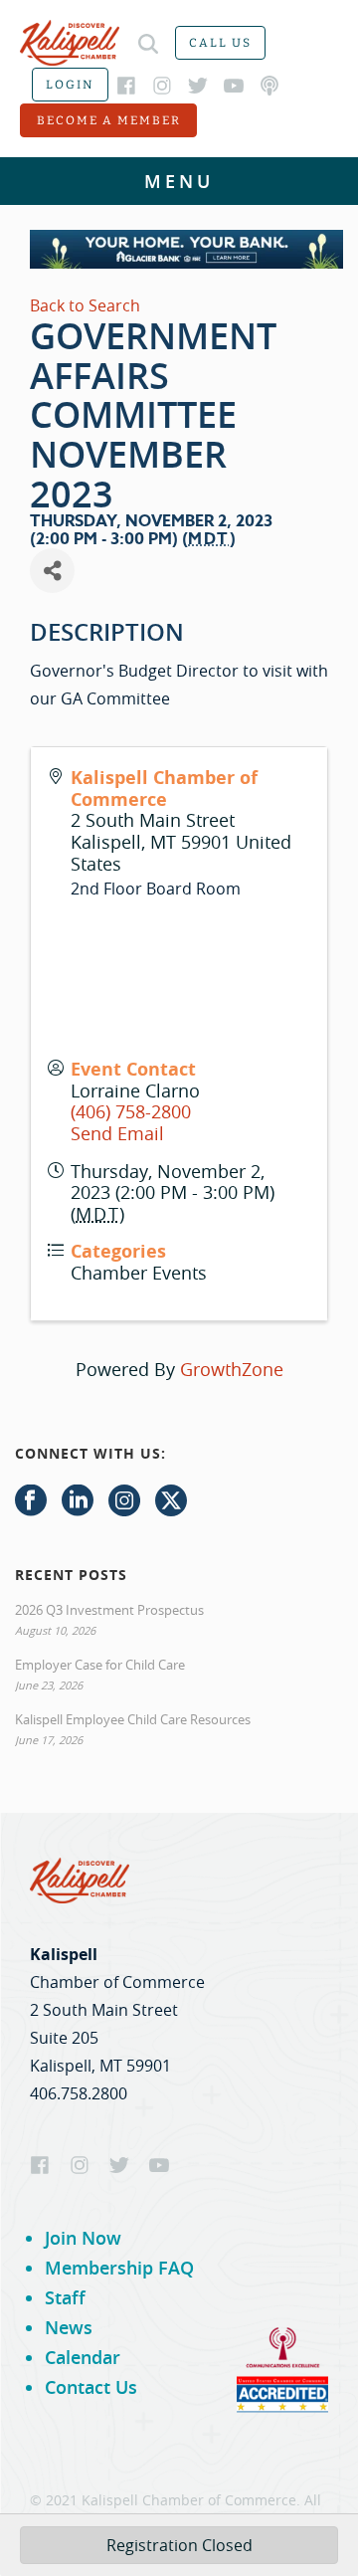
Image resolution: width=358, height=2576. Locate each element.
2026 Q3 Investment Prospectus (109, 1610)
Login (70, 85)
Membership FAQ (119, 2268)
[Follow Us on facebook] (31, 1501)
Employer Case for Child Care (100, 1665)
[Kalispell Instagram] (162, 86)
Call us (220, 43)
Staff (65, 2297)
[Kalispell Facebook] (126, 86)
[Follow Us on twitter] (171, 1501)
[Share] (52, 571)
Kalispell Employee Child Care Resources (133, 1719)
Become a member (109, 120)
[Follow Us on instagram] (124, 1501)
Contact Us (91, 2387)
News (69, 2327)
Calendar (83, 2357)
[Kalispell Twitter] (198, 86)
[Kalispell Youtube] (234, 86)
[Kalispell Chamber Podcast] (269, 86)
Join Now (83, 2238)
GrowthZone (232, 1369)
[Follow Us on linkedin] (78, 1501)
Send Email (117, 1133)
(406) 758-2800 (131, 1111)
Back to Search (85, 305)
